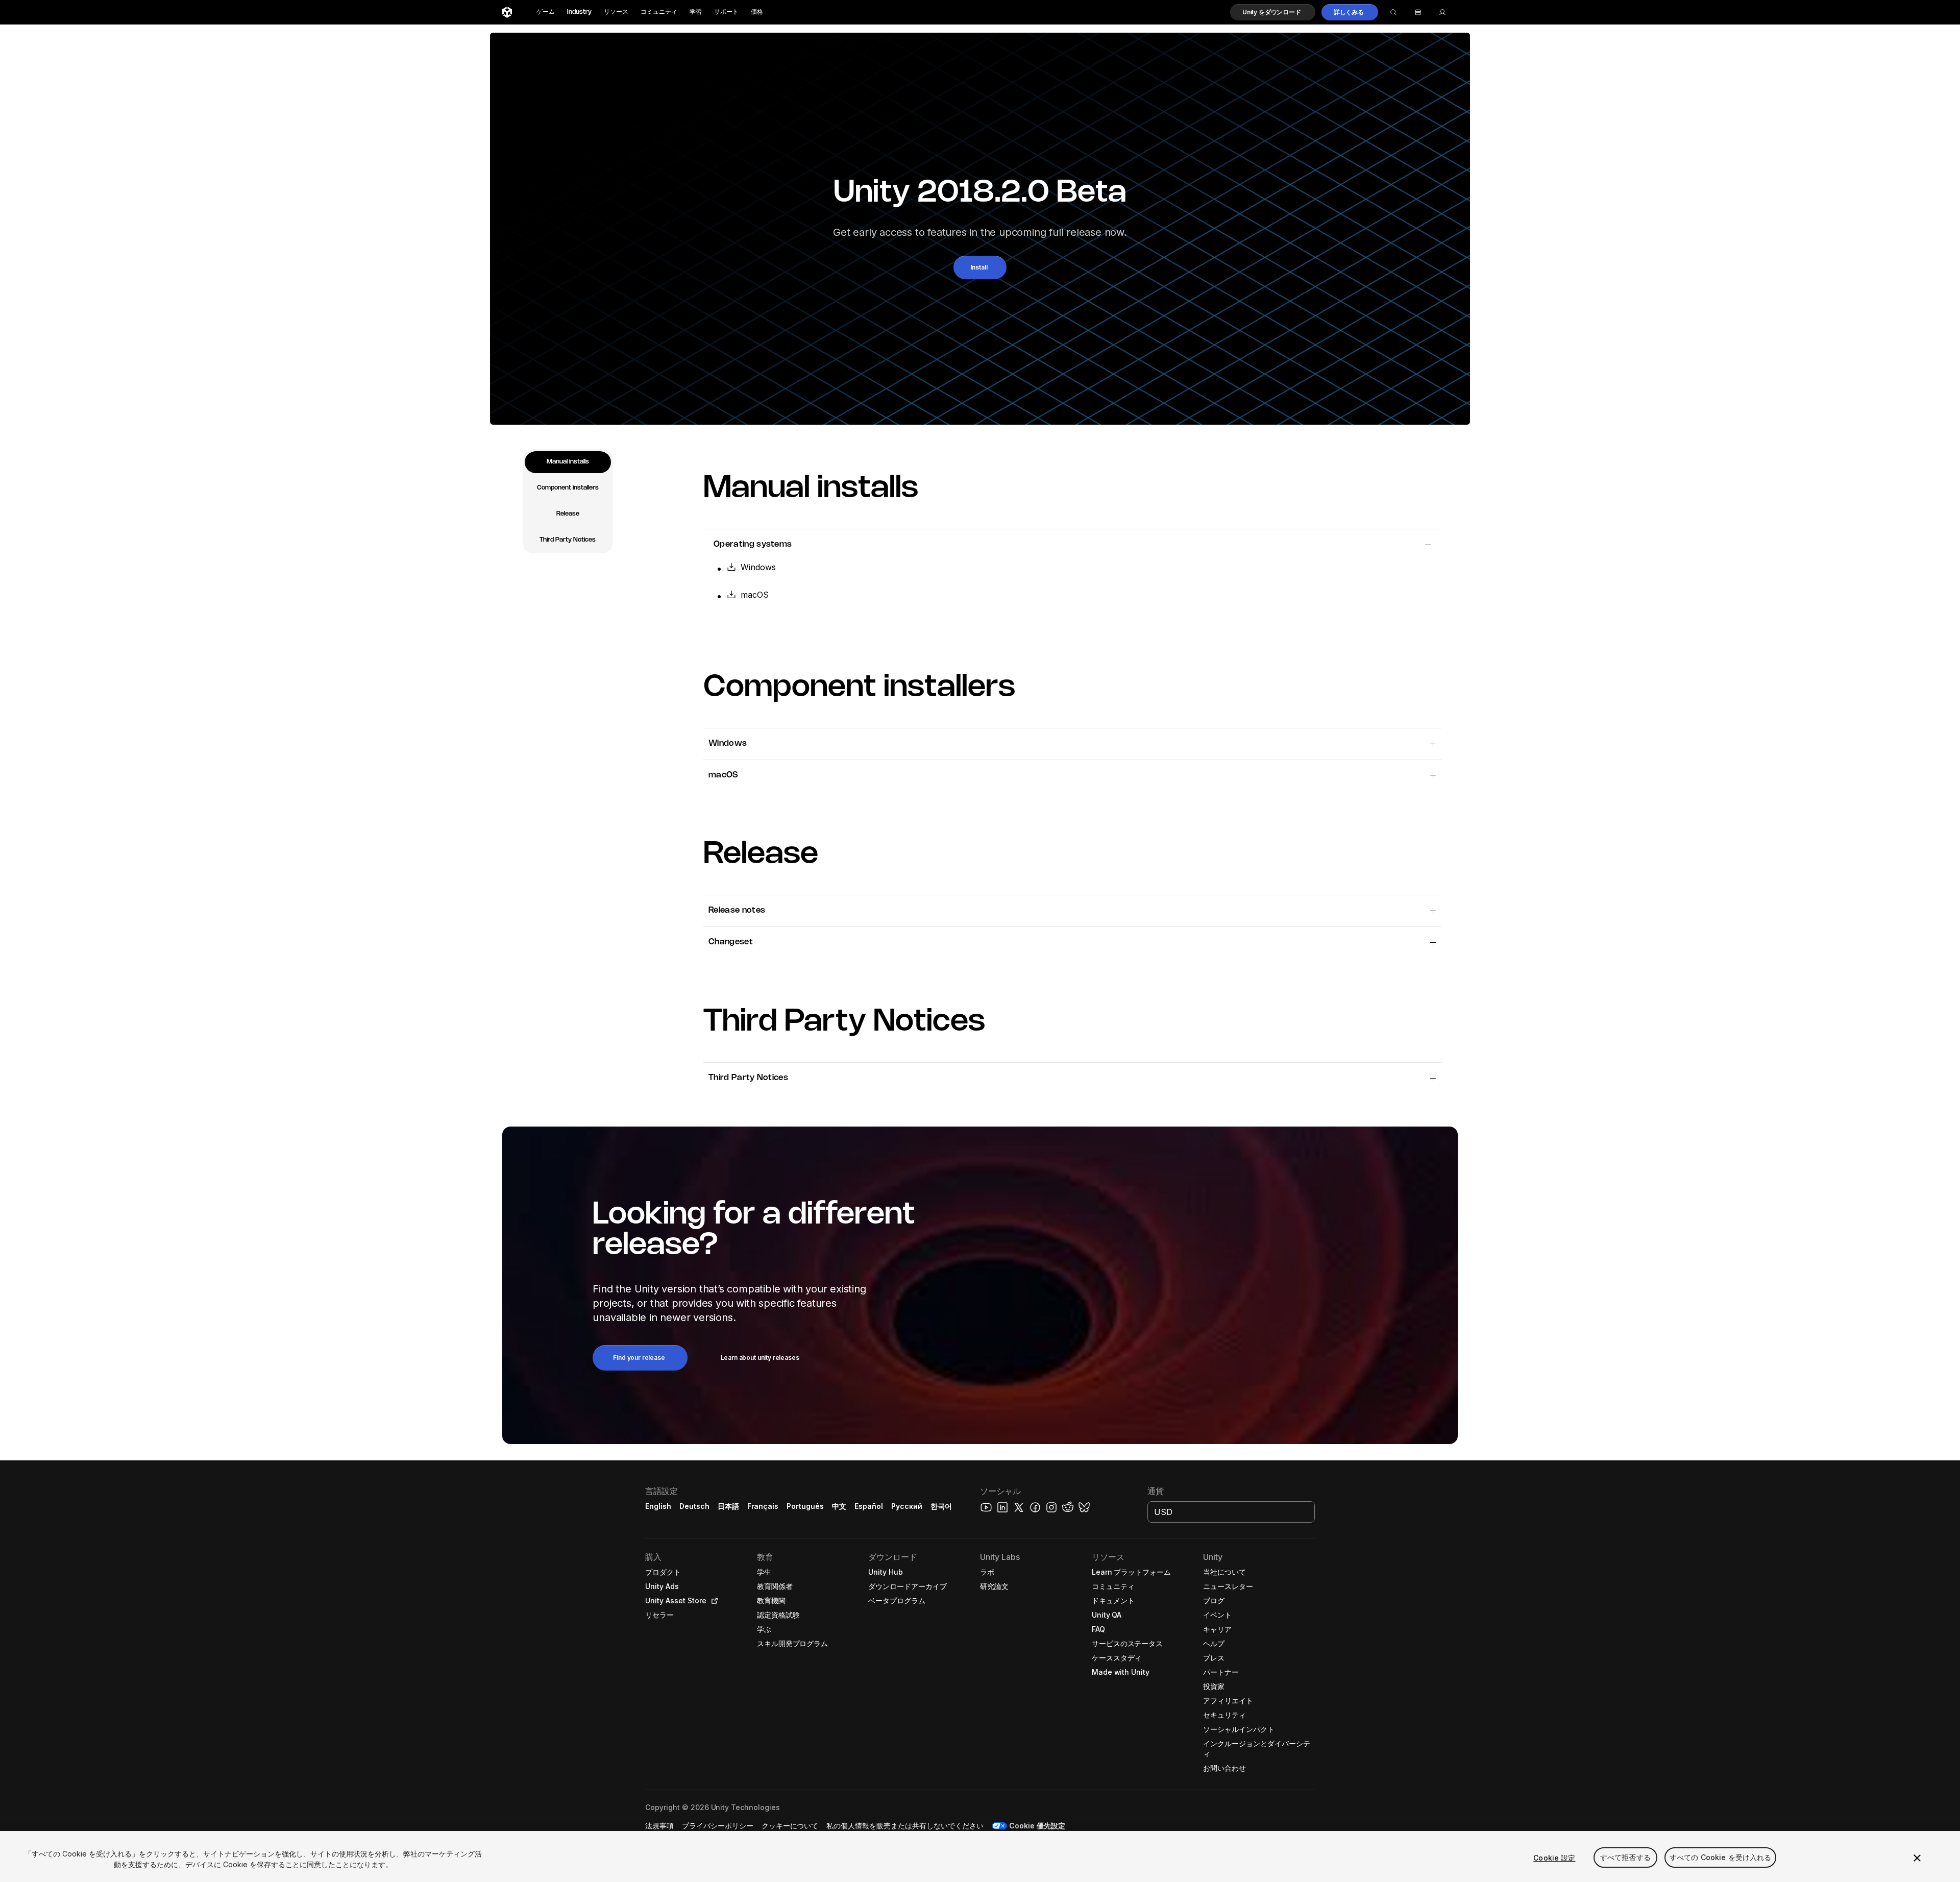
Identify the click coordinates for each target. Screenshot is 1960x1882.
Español (869, 1506)
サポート (726, 12)
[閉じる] (1917, 1858)
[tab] (568, 462)
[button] (1273, 12)
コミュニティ (659, 12)
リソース (616, 12)
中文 (839, 1506)
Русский (907, 1506)
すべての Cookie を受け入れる (1721, 1858)
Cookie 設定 (1554, 1858)
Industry (579, 12)
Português (805, 1506)
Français (763, 1506)
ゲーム (546, 12)
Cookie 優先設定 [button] (1037, 1826)
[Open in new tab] (713, 1601)
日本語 (728, 1506)
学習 (696, 12)
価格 (757, 12)
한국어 (941, 1506)
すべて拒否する (1625, 1858)
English (658, 1506)
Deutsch (694, 1506)
